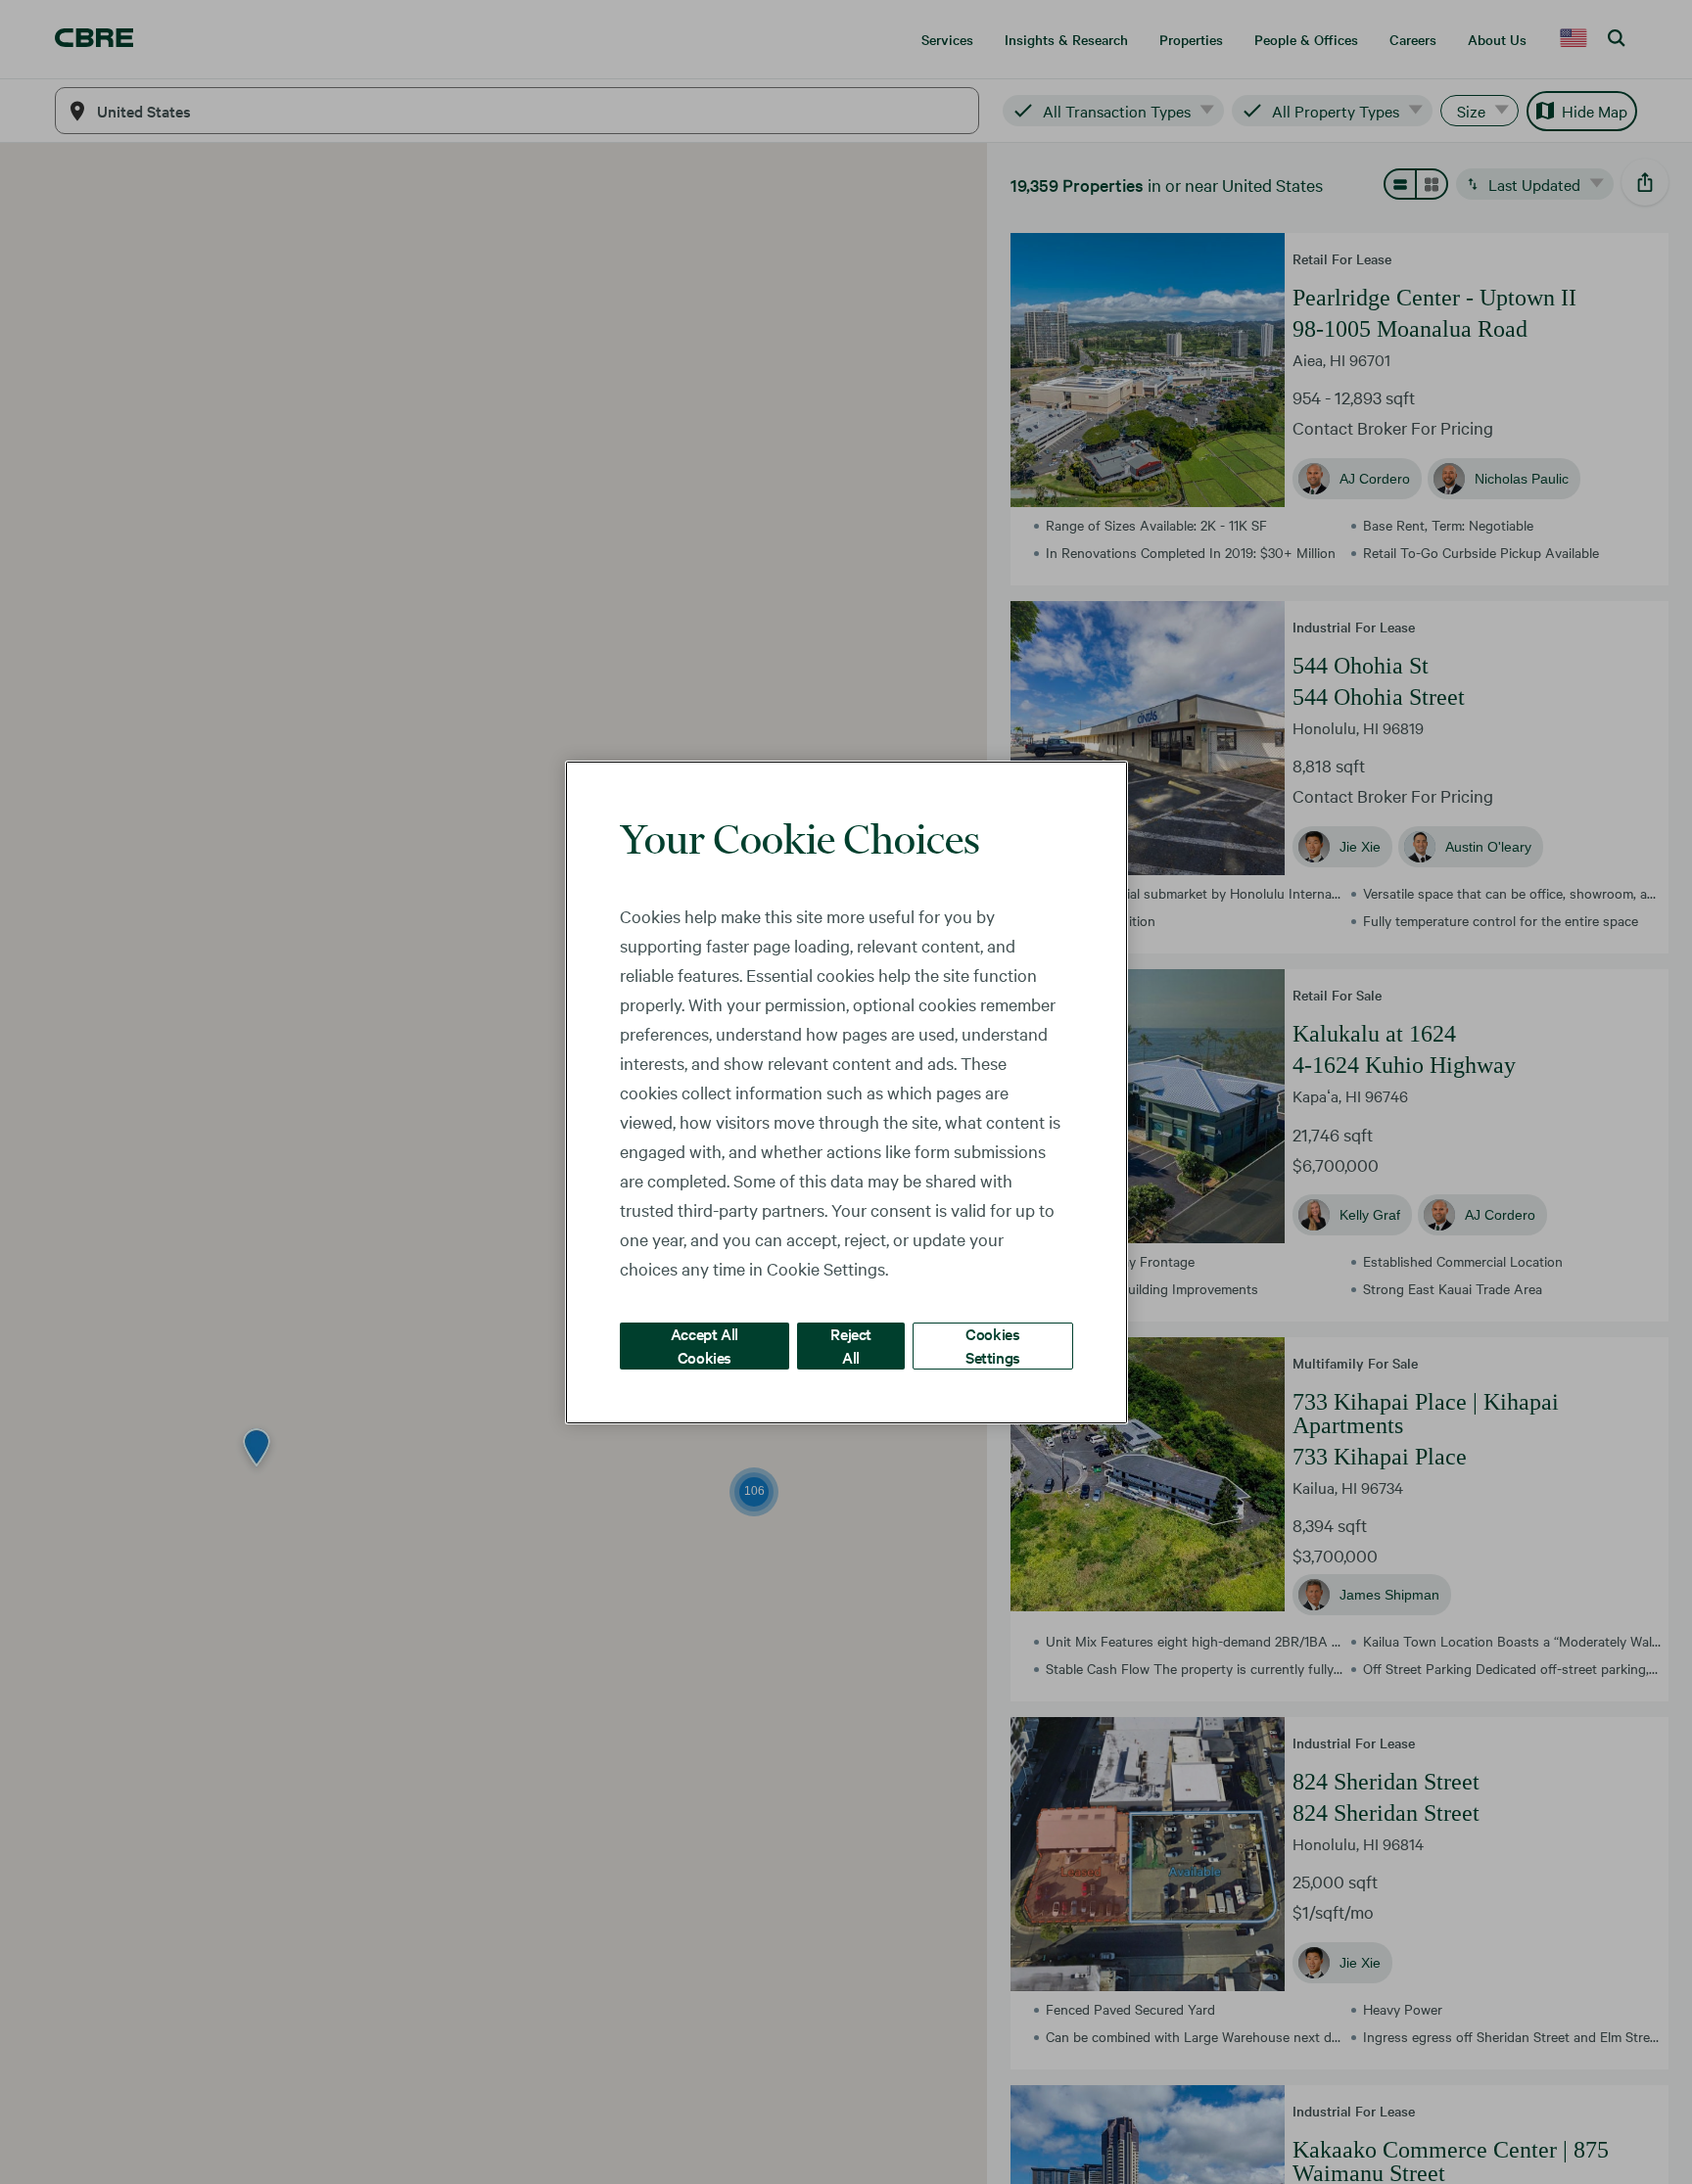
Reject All (851, 1345)
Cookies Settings (993, 1345)
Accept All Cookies (705, 1345)
